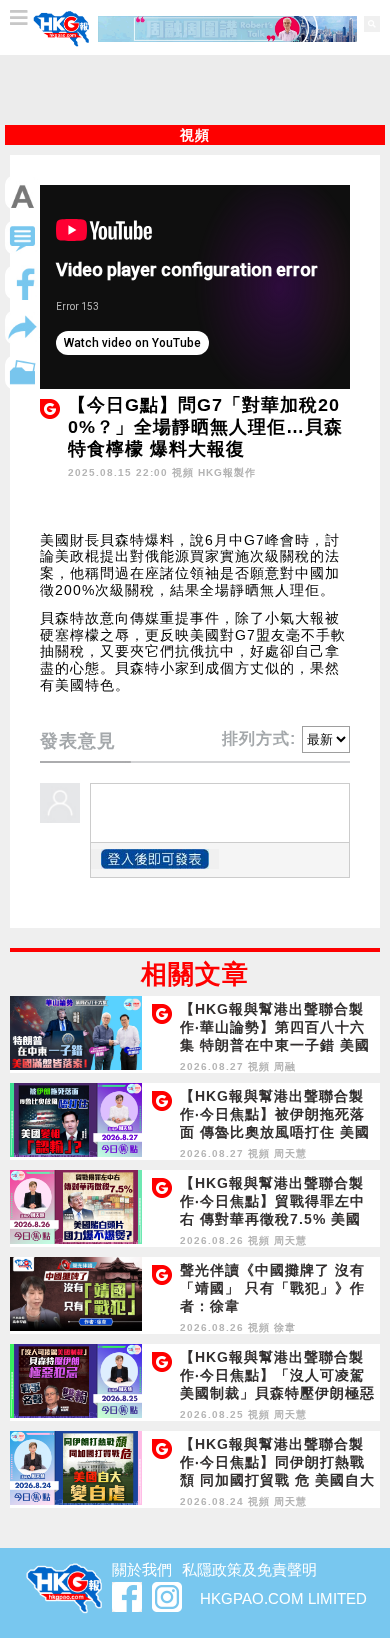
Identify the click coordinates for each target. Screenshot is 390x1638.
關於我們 (142, 1569)
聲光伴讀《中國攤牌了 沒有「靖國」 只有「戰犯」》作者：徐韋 (272, 1288)
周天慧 (290, 1153)
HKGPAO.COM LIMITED (283, 1598)
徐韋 (285, 1327)
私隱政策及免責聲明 (249, 1569)
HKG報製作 (227, 472)
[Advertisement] (195, 90)
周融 (285, 1066)
